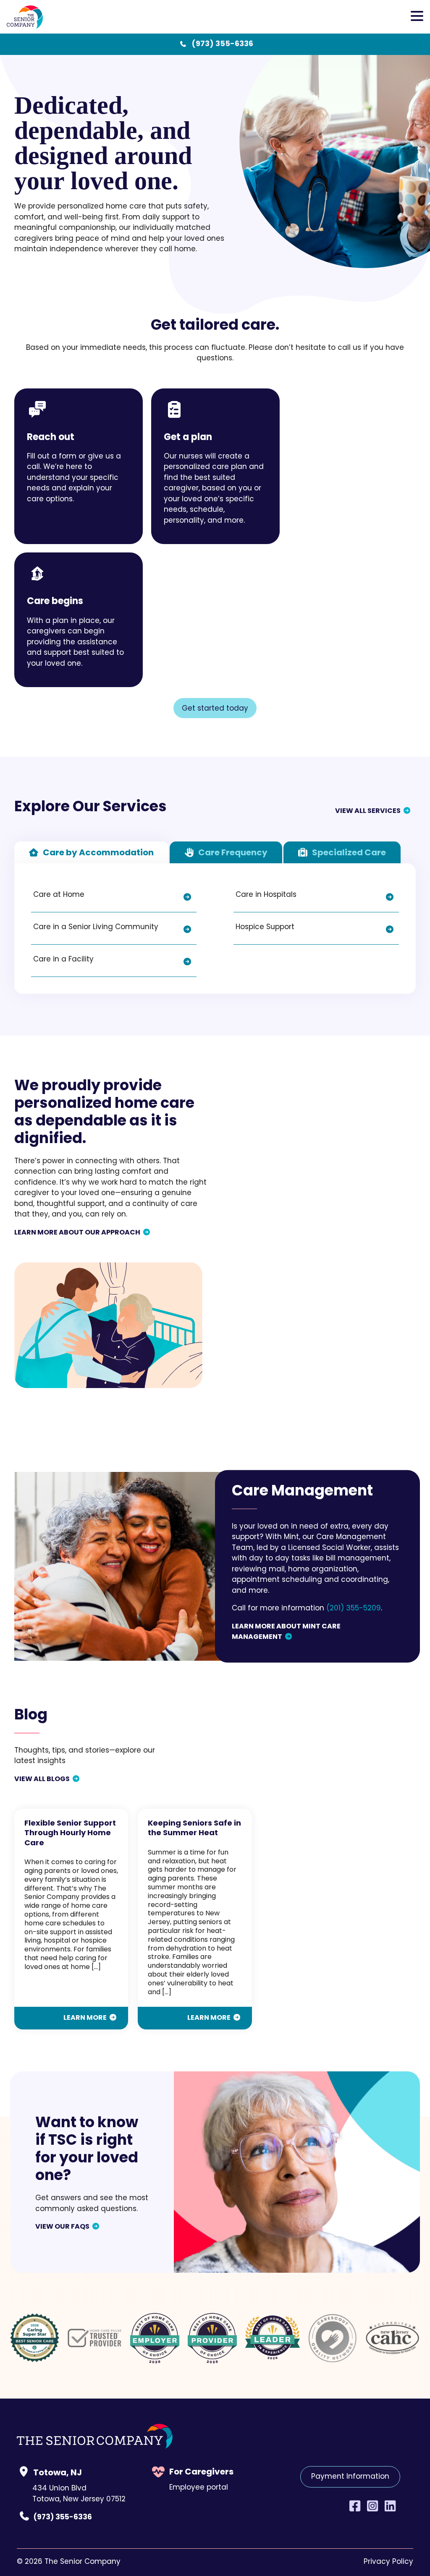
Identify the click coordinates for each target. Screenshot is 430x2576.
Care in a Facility (63, 960)
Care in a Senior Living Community (96, 927)
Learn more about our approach (77, 1233)
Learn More (85, 2018)
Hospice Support (265, 927)
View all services (368, 811)
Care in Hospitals (266, 895)
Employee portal (199, 2488)
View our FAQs (62, 2227)
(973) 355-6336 (222, 44)
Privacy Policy (388, 2562)
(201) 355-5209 (354, 1609)
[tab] (91, 852)
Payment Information (350, 2477)
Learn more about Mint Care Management (286, 1632)
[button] (417, 17)
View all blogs (42, 1779)
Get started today (215, 709)
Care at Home (59, 895)
